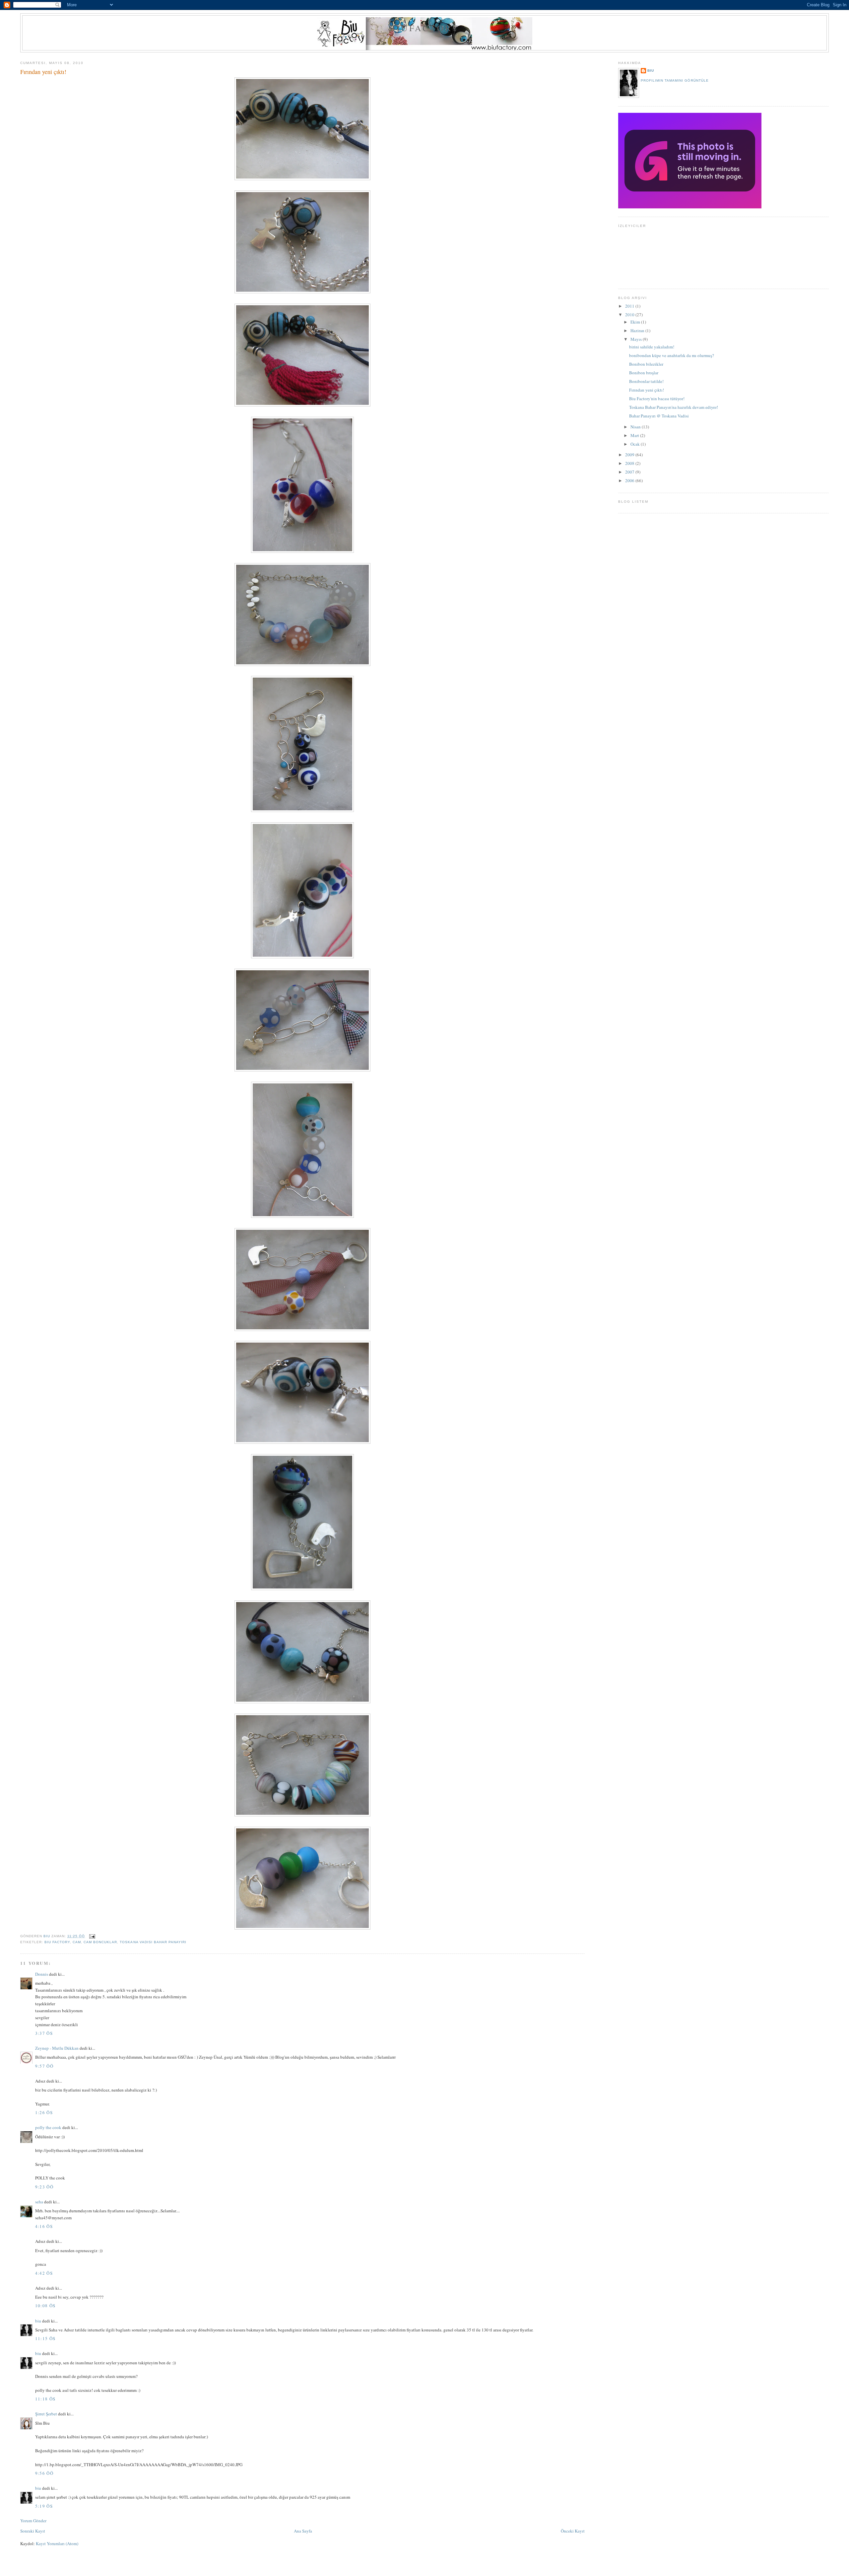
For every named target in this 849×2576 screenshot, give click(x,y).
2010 (630, 315)
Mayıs (637, 339)
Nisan (636, 427)
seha (39, 2202)
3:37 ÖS (44, 2033)
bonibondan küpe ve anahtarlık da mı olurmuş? (672, 355)
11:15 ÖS (45, 2338)
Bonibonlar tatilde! (646, 381)
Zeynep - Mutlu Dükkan (57, 2048)
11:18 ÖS (45, 2399)
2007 (630, 472)
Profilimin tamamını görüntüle (675, 80)
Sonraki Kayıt (33, 2531)
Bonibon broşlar (644, 373)
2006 (630, 480)
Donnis (42, 1974)
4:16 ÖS (44, 2226)
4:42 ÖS (44, 2273)
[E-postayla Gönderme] (92, 1936)
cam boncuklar (100, 1942)
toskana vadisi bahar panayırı (153, 1942)
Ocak (636, 444)
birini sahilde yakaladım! (652, 347)
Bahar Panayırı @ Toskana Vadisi (659, 416)
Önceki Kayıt (573, 2531)
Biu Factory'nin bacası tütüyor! (657, 399)
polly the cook (48, 2127)
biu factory (57, 1942)
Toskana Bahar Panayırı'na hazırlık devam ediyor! (674, 407)
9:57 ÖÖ (44, 2066)
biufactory (425, 28)
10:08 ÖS (45, 2306)
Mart (635, 435)
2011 (630, 306)
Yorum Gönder (33, 2521)
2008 (630, 463)
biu (38, 2321)
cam (77, 1942)
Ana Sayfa (303, 2531)
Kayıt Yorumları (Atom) (57, 2543)
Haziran (638, 331)
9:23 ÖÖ (44, 2187)
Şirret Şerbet (46, 2414)
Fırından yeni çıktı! (647, 390)
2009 (630, 455)
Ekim (636, 322)
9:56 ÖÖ (44, 2473)
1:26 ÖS (44, 2112)
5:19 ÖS (44, 2506)
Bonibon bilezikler (646, 364)
